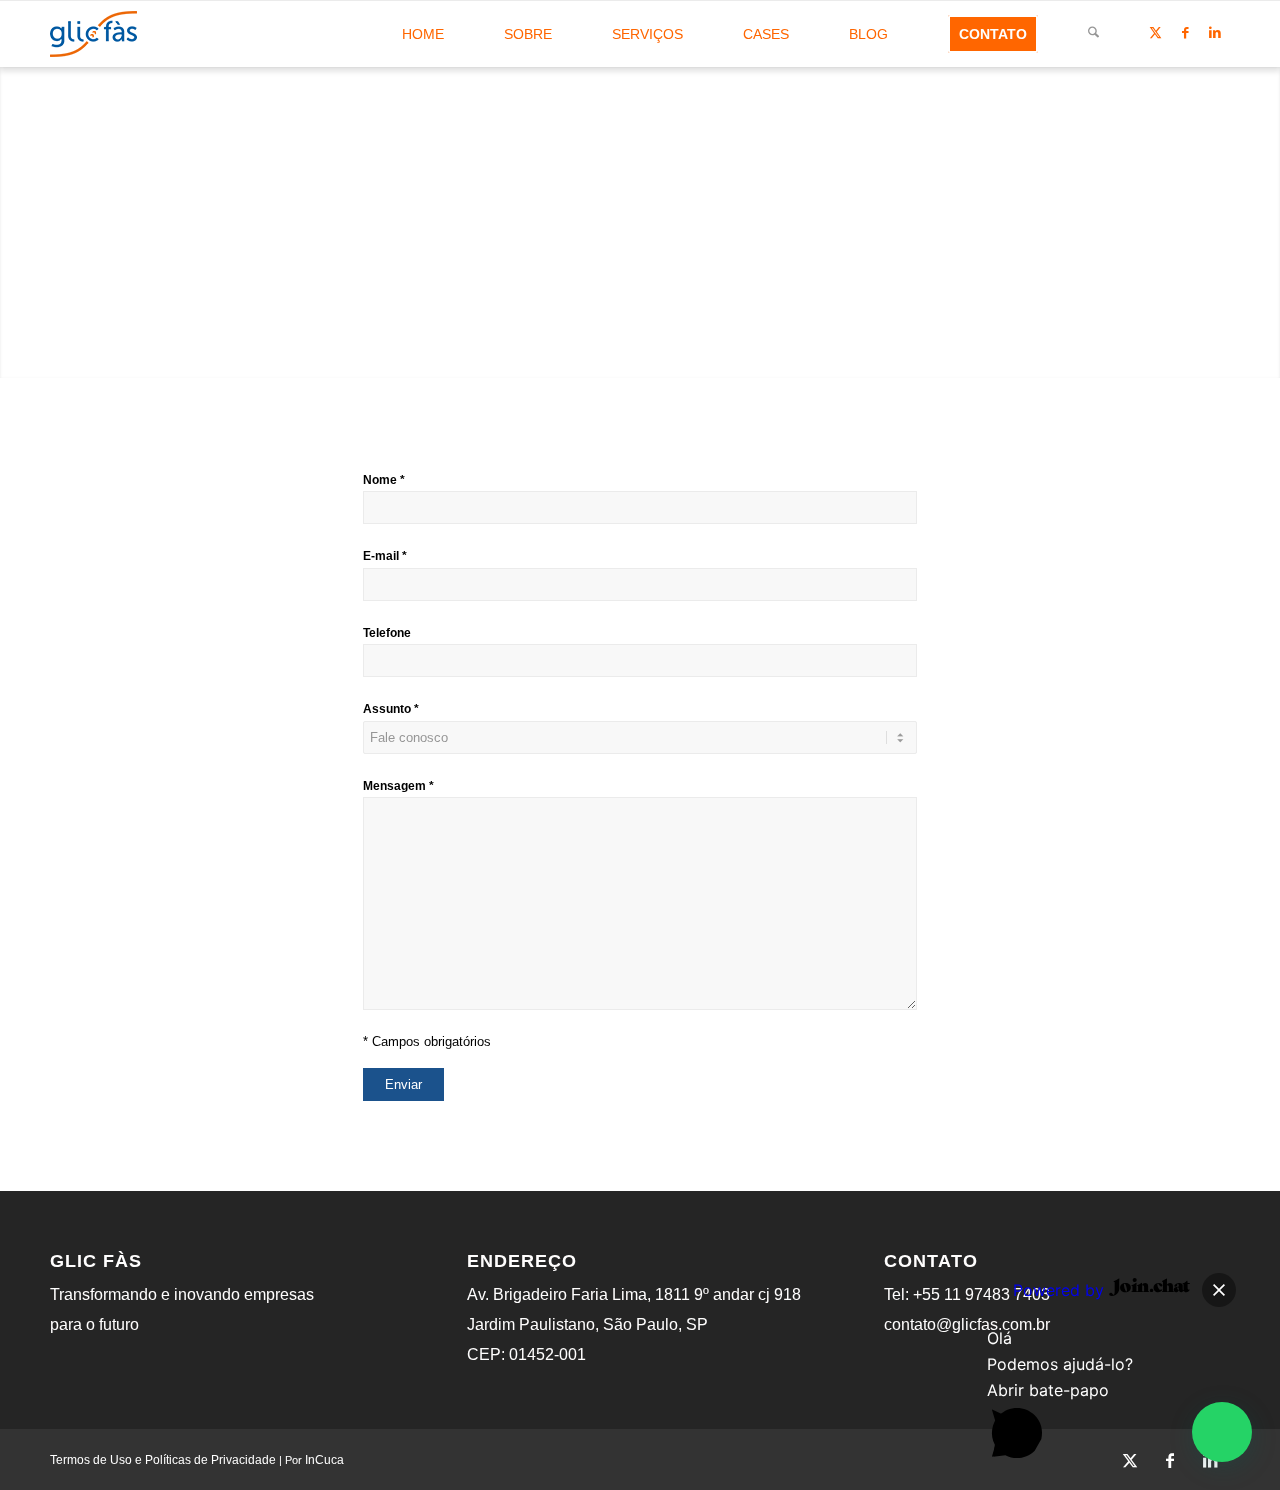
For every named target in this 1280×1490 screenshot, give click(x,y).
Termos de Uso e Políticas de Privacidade (163, 1460)
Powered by (1061, 1290)
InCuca (324, 1460)
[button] (1222, 1432)
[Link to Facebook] (1185, 33)
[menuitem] (423, 34)
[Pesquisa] (1093, 34)
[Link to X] (1155, 33)
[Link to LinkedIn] (1215, 33)
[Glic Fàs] (93, 34)
